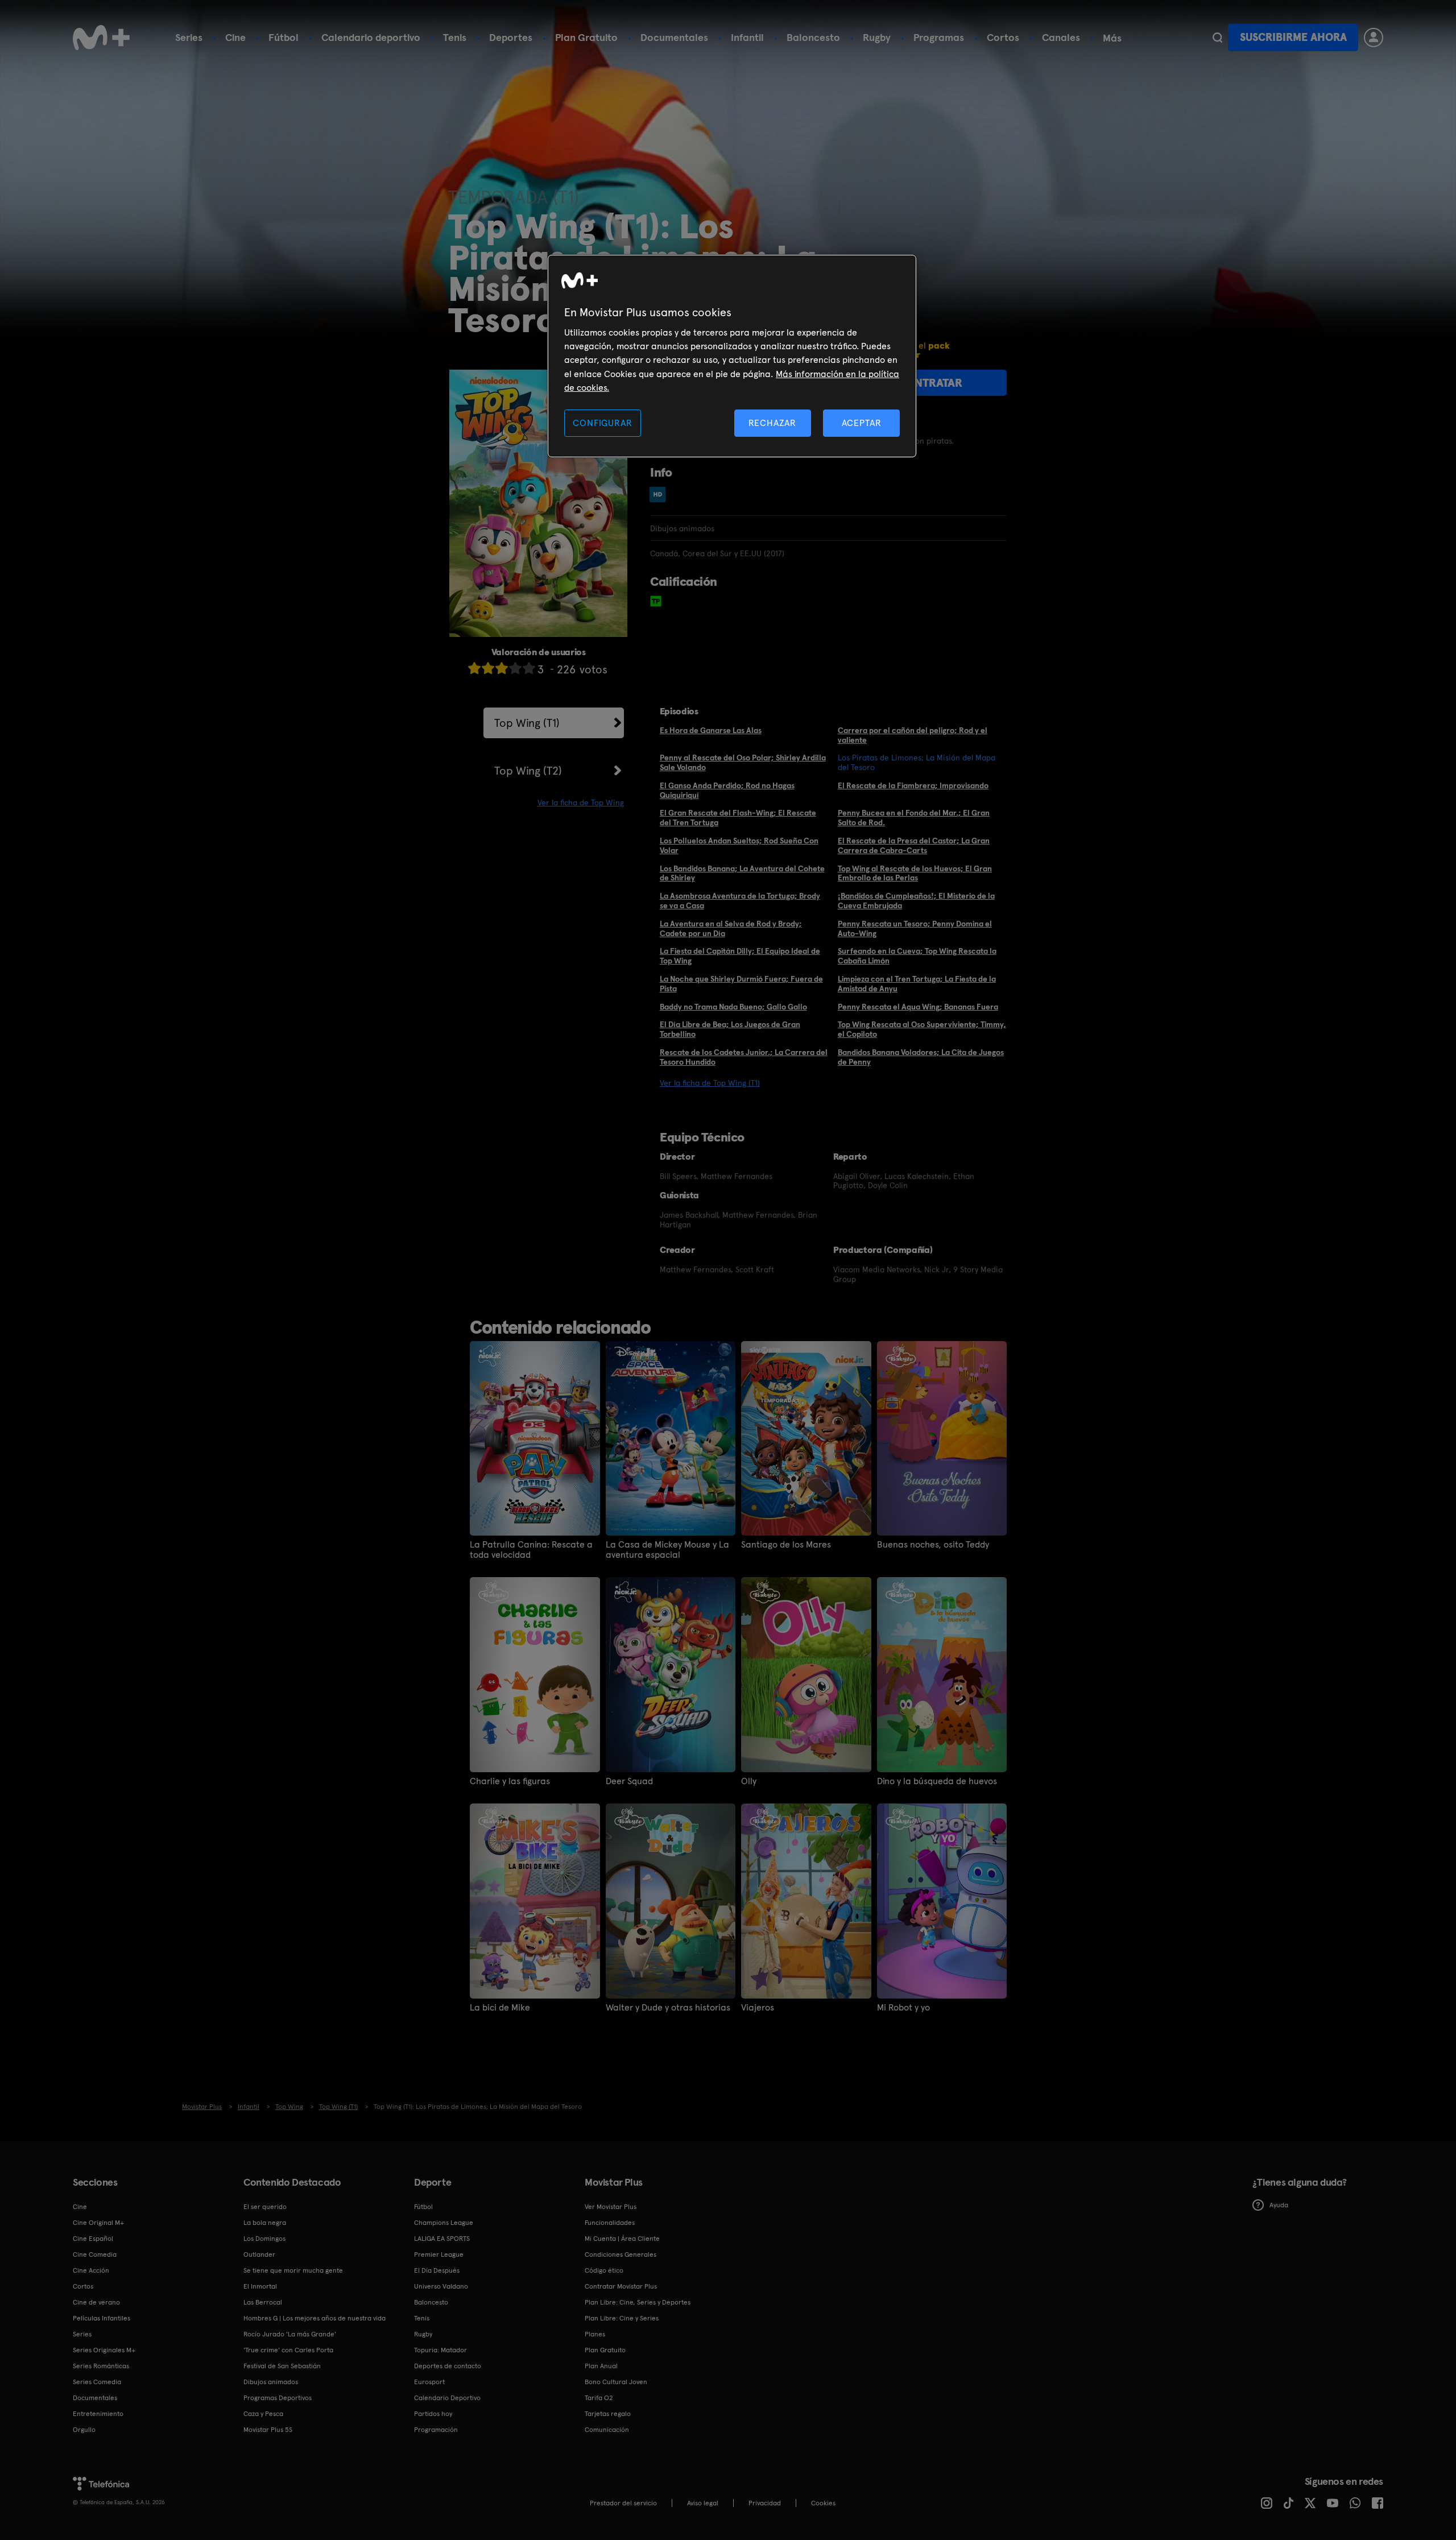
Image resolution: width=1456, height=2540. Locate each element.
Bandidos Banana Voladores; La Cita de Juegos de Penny (921, 1057)
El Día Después (437, 2270)
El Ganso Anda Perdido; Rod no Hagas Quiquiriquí (727, 790)
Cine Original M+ (98, 2223)
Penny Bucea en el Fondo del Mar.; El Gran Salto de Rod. (914, 818)
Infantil (747, 37)
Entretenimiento (98, 2414)
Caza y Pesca (263, 2414)
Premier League (439, 2254)
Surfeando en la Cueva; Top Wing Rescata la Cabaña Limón (917, 956)
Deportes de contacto (448, 2366)
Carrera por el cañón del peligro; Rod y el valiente (913, 735)
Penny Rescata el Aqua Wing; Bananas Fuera (918, 1007)
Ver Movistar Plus (611, 2207)
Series (189, 37)
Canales (1061, 37)
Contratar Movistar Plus (621, 2286)
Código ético (604, 2270)
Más (1112, 38)
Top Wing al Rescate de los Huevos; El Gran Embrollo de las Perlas (915, 873)
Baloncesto (813, 37)
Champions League (444, 2223)
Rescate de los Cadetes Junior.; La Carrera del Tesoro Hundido (744, 1057)
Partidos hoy (433, 2414)
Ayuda (1279, 2205)
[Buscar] (1217, 38)
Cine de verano (96, 2302)
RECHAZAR (772, 423)
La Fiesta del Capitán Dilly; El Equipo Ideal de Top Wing (740, 956)
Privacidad (765, 2503)
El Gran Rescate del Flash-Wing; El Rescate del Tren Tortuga (738, 818)
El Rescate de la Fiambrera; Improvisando (913, 785)
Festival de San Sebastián (282, 2366)
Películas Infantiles (102, 2318)
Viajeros (758, 2008)
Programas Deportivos (278, 2398)
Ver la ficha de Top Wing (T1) (710, 1083)
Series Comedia (97, 2382)
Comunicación (607, 2430)
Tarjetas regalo (608, 2414)
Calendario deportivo (371, 37)
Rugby (877, 37)
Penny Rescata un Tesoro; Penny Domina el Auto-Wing (915, 928)
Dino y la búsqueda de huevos (937, 1781)
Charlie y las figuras (510, 1781)
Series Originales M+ (104, 2350)
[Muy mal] (474, 668)
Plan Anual (601, 2366)
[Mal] (488, 668)
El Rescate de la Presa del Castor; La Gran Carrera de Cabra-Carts (914, 845)
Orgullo (84, 2430)
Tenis (455, 37)
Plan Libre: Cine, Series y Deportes (638, 2302)
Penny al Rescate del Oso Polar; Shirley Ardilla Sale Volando (743, 762)
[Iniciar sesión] (1374, 38)
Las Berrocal (263, 2302)
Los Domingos (264, 2239)
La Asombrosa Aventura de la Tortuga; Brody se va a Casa (740, 901)
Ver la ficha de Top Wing (581, 802)
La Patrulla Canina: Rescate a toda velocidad (531, 1550)
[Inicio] (101, 38)
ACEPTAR (862, 423)
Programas (939, 37)
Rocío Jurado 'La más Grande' (290, 2334)
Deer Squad (629, 1781)
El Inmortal (260, 2286)
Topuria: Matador (440, 2350)
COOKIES (823, 2503)
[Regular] (502, 668)
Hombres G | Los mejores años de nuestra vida (315, 2318)
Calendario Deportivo (447, 2398)
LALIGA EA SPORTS (442, 2239)
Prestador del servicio (623, 2503)
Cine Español (93, 2239)
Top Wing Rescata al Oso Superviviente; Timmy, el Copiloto (922, 1029)
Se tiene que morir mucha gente (293, 2270)
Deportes (511, 37)
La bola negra (265, 2223)
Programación (436, 2430)
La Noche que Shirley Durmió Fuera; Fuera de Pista (741, 984)
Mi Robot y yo (903, 2008)
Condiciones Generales (621, 2254)
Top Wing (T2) (528, 771)
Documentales (674, 37)
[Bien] (515, 668)
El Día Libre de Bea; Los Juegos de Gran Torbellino (730, 1029)
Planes (595, 2334)
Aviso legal (703, 2503)
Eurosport (429, 2382)
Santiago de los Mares (786, 1545)
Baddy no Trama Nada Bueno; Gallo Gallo (733, 1007)
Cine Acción (91, 2270)
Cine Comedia (95, 2254)
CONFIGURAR (602, 423)
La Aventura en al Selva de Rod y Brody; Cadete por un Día (731, 928)
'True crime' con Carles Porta (288, 2350)
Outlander (259, 2254)
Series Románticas (101, 2366)
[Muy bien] (529, 668)
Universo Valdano (441, 2286)
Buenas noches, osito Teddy (933, 1545)
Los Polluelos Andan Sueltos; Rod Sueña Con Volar (739, 845)
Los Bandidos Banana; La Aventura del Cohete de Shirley (742, 873)
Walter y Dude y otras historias (668, 2008)
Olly (749, 1781)
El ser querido (265, 2207)
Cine (235, 37)
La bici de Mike (500, 2008)
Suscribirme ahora (1293, 37)
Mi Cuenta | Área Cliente (622, 2239)
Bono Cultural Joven (616, 2382)
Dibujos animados (271, 2382)
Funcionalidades (610, 2223)
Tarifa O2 (599, 2398)
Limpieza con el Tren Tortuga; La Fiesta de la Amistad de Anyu (917, 984)
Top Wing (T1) (527, 723)
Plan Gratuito (586, 37)
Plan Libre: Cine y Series (622, 2318)
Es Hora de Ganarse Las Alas (711, 730)
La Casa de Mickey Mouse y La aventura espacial (667, 1550)
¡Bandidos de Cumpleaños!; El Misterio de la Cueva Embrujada (916, 901)
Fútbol (284, 37)
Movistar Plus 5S (268, 2430)
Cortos (1003, 37)
